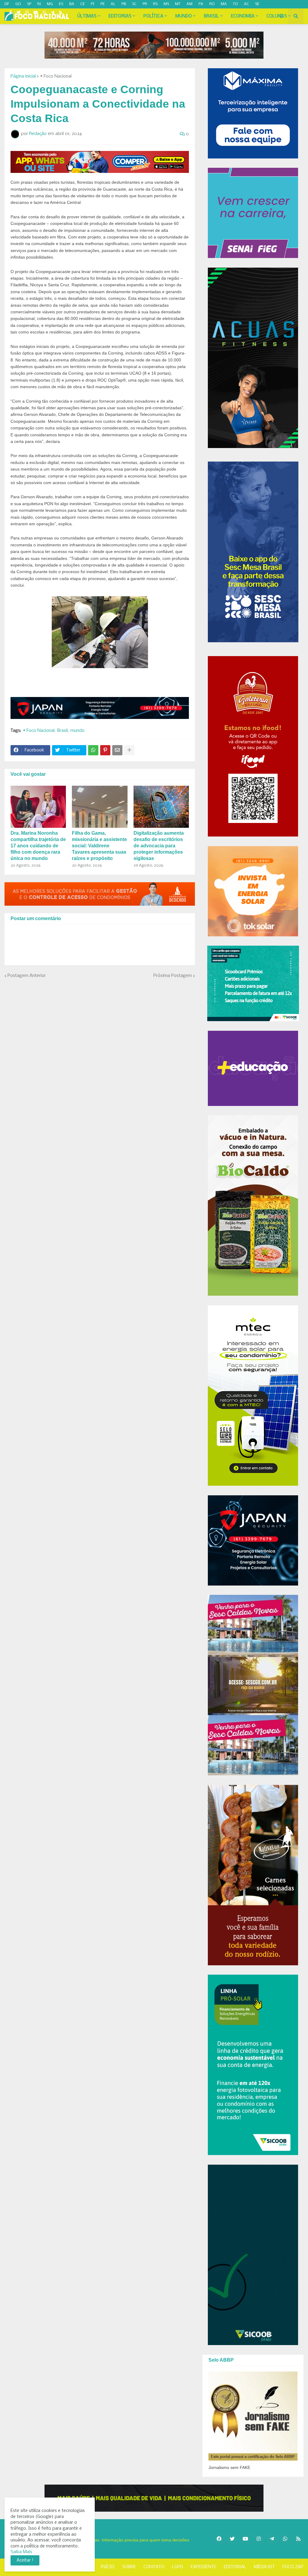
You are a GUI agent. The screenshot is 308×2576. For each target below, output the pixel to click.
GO (18, 4)
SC (134, 4)
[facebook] (219, 2539)
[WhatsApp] (93, 750)
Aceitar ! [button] (25, 2560)
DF (7, 4)
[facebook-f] (11, 13)
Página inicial (23, 76)
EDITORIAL (235, 2567)
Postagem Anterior (27, 976)
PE (103, 4)
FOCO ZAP (293, 2567)
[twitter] (18, 13)
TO (235, 4)
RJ (39, 4)
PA (201, 4)
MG (50, 4)
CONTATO (154, 2567)
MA (224, 4)
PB (124, 4)
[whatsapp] (44, 13)
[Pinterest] (105, 750)
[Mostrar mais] (129, 750)
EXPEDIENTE (203, 2567)
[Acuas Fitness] (154, 2498)
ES (61, 4)
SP (29, 4)
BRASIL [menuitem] (211, 16)
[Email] (117, 750)
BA (72, 4)
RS (155, 4)
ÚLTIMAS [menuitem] (87, 16)
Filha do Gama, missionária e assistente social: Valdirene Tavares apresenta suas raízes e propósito (99, 846)
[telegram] (52, 13)
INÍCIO (108, 2567)
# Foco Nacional (56, 76)
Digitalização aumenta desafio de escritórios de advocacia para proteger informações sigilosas (159, 846)
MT (178, 4)
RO (212, 4)
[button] (281, 16)
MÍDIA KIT (264, 2567)
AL (113, 4)
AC (246, 4)
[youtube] (36, 13)
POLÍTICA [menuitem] (153, 16)
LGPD (178, 2567)
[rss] (61, 13)
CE (83, 4)
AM (189, 4)
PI (93, 4)
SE (257, 4)
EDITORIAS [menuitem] (120, 16)
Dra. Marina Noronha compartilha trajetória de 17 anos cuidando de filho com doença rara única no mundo (38, 846)
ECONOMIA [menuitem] (243, 16)
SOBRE (129, 2567)
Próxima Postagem (173, 976)
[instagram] (27, 13)
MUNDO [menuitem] (184, 16)
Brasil (62, 731)
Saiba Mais (21, 2552)
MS (166, 4)
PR (145, 4)
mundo (77, 731)
